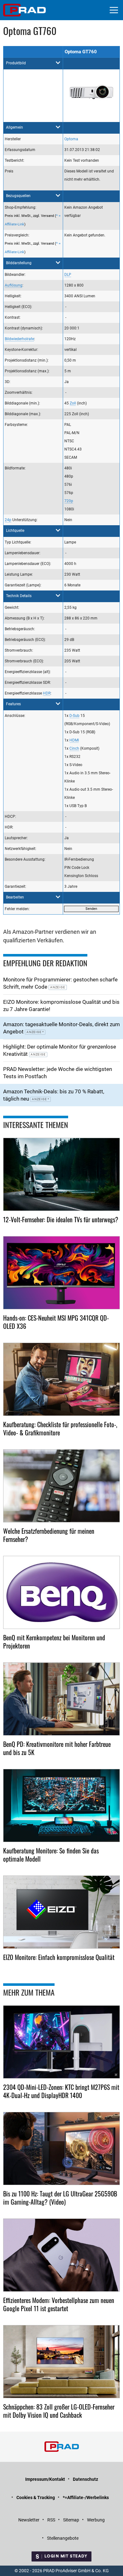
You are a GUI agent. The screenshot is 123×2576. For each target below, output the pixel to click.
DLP (68, 275)
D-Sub (74, 716)
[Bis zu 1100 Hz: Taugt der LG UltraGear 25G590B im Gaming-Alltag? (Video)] (61, 2149)
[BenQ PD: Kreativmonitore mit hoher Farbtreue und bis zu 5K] (61, 1699)
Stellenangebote (63, 2538)
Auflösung (14, 285)
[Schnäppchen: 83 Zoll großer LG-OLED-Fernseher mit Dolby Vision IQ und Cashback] (61, 2362)
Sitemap (71, 2520)
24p (8, 520)
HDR (47, 693)
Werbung (96, 2520)
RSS (51, 2520)
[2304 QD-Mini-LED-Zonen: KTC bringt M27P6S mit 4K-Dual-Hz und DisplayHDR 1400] (61, 2042)
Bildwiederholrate (19, 339)
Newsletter (29, 2520)
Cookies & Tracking (36, 2497)
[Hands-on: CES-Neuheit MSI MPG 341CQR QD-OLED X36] (61, 1273)
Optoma (71, 139)
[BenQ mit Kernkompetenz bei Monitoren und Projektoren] (61, 1592)
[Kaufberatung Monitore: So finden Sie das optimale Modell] (61, 1806)
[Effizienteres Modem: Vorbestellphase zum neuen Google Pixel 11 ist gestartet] (61, 2255)
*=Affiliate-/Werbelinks (86, 2497)
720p (69, 501)
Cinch (74, 748)
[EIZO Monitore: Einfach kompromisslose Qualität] (61, 1912)
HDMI (74, 740)
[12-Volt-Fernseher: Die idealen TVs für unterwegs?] (61, 1174)
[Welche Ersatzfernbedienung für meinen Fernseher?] (61, 1486)
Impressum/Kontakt (45, 2479)
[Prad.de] (24, 10)
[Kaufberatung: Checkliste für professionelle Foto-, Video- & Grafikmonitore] (61, 1379)
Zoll (73, 403)
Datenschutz (85, 2479)
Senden (91, 909)
